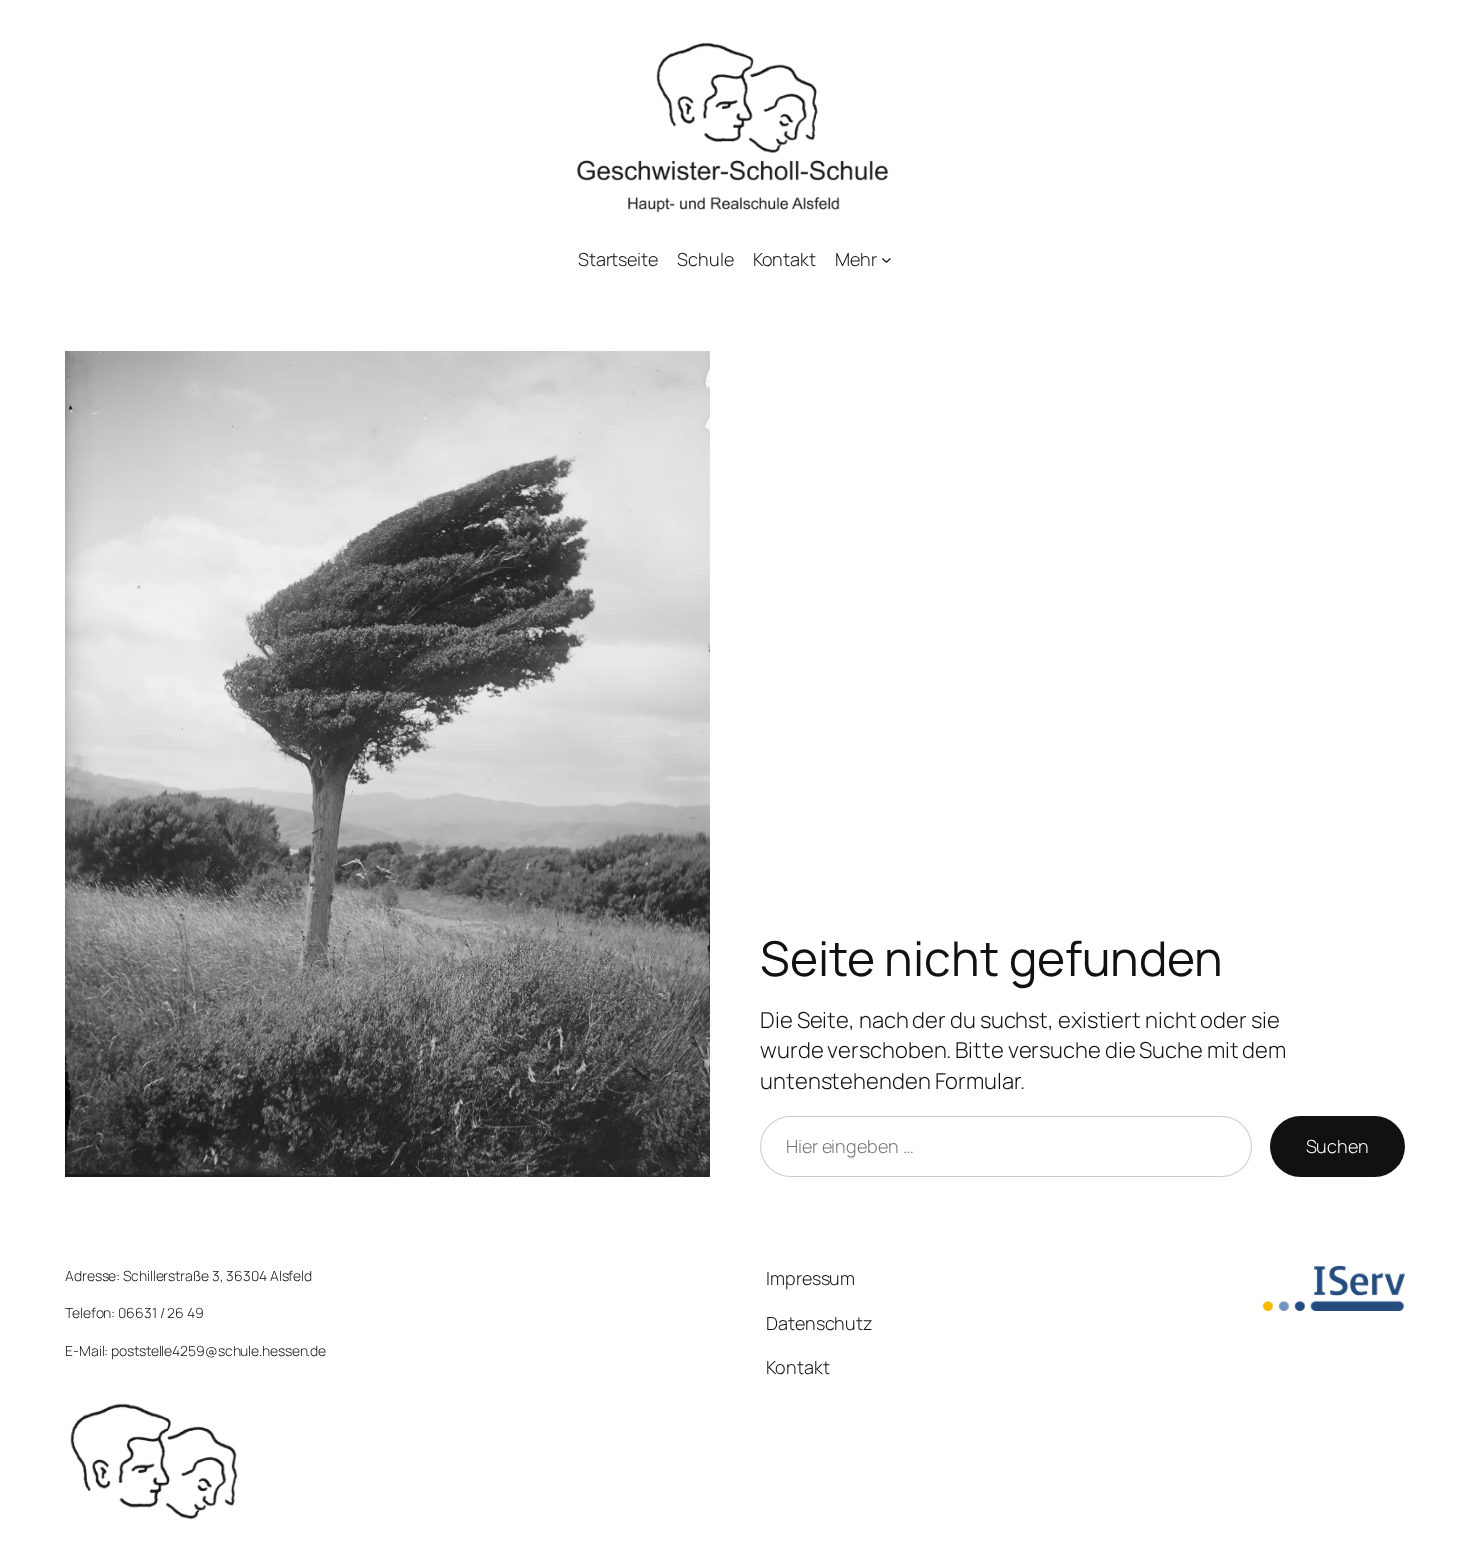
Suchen (1337, 1146)
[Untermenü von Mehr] (886, 259)
